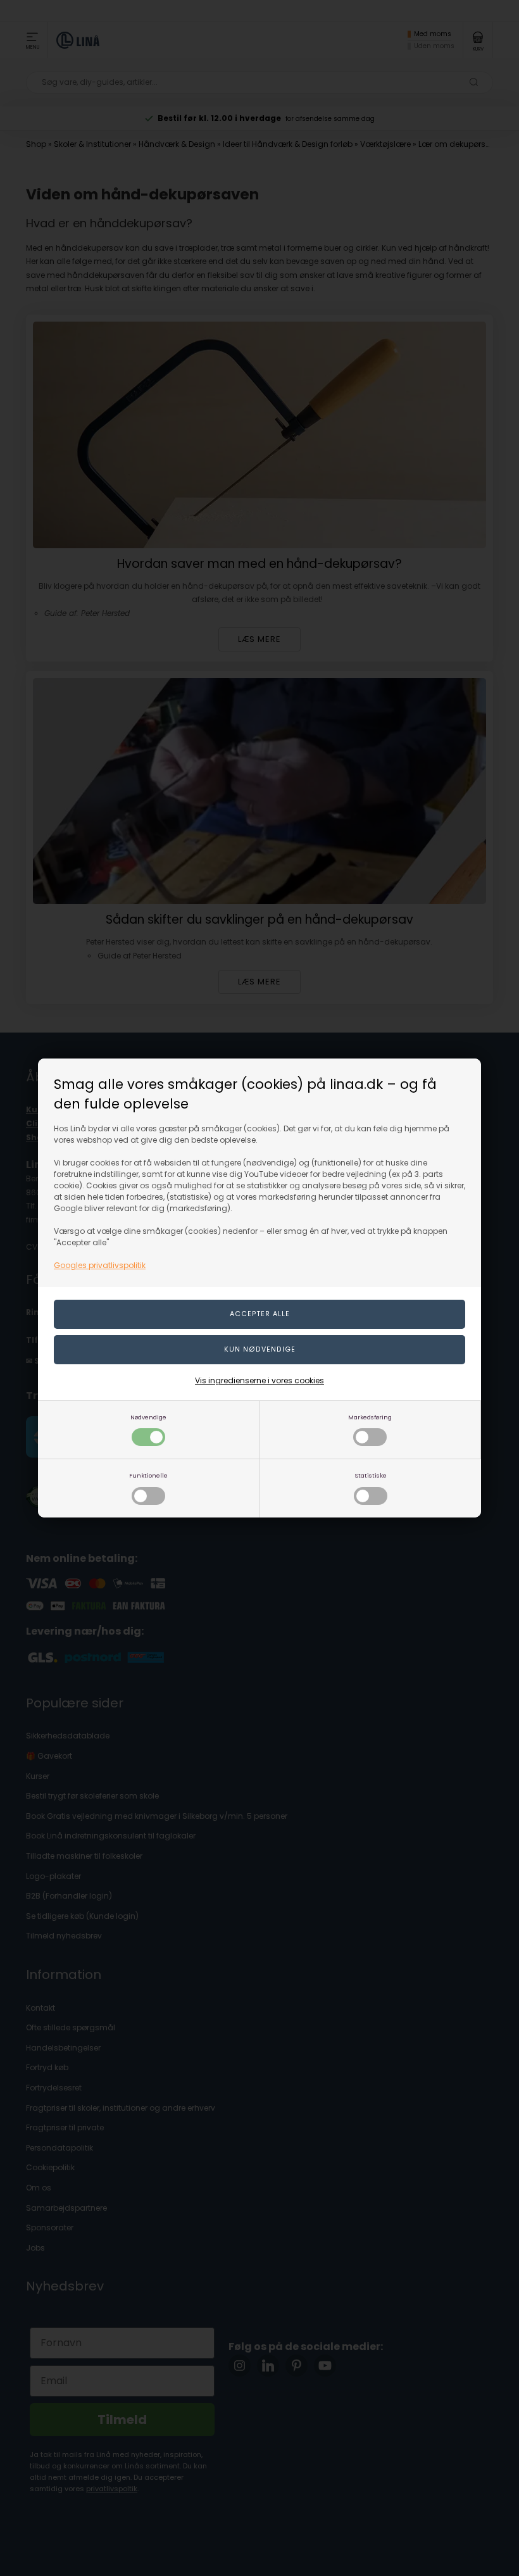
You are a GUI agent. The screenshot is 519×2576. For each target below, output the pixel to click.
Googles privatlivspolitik (100, 1265)
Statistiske (371, 1475)
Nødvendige (148, 1417)
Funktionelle (148, 1475)
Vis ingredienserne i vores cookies (259, 1380)
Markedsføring (370, 1417)
